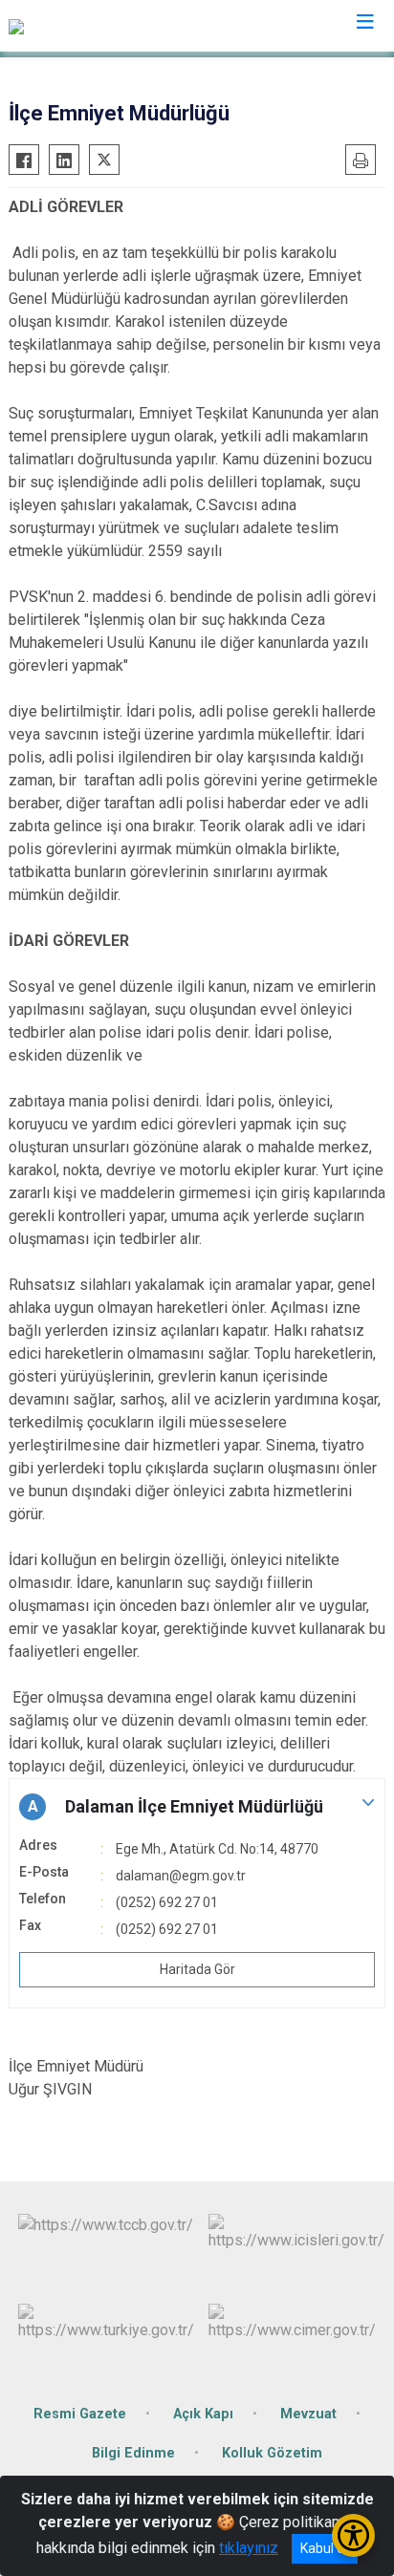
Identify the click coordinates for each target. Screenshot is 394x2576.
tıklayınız (249, 2548)
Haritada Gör (197, 1969)
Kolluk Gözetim (272, 2453)
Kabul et (325, 2548)
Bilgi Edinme (133, 2453)
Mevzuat (308, 2414)
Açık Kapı (203, 2414)
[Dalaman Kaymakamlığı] (86, 26)
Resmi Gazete (80, 2414)
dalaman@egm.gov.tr (181, 1876)
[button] (197, 1807)
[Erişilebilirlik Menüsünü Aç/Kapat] (353, 2535)
